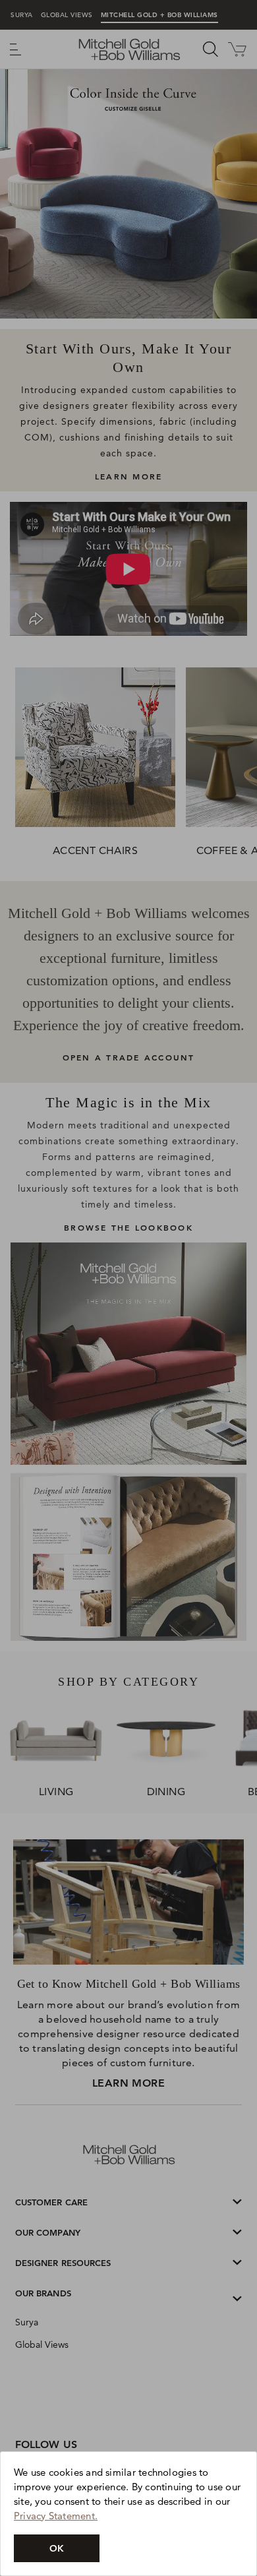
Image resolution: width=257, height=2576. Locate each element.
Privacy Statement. (56, 2516)
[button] (57, 2548)
